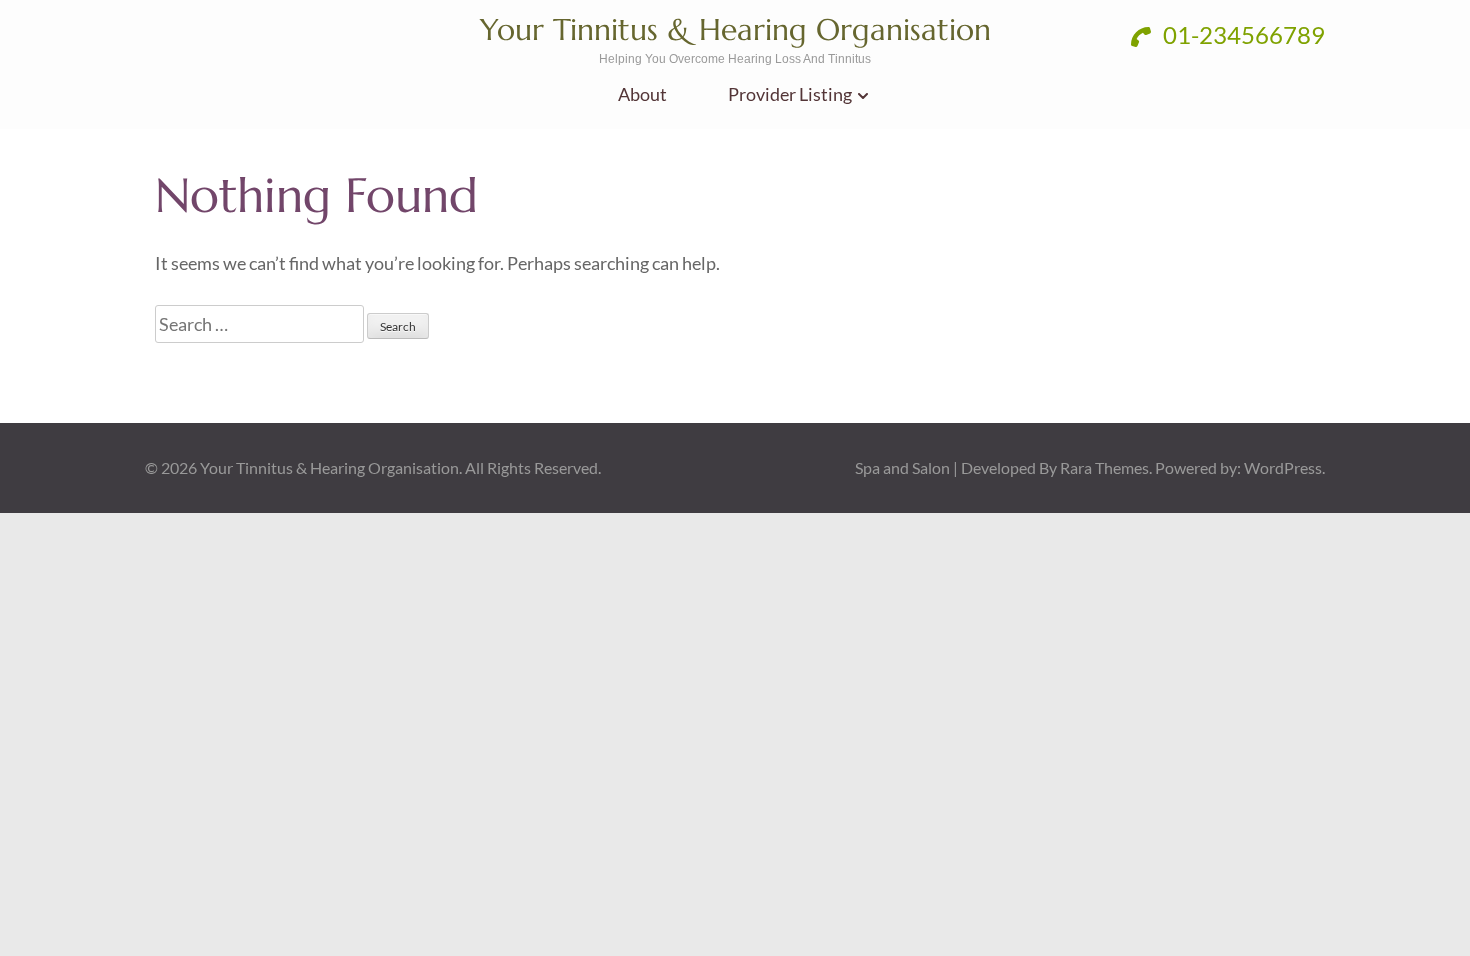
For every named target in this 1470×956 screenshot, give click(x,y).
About (642, 94)
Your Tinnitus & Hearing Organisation (735, 29)
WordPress (1283, 467)
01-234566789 (1241, 34)
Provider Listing (790, 94)
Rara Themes (1104, 467)
